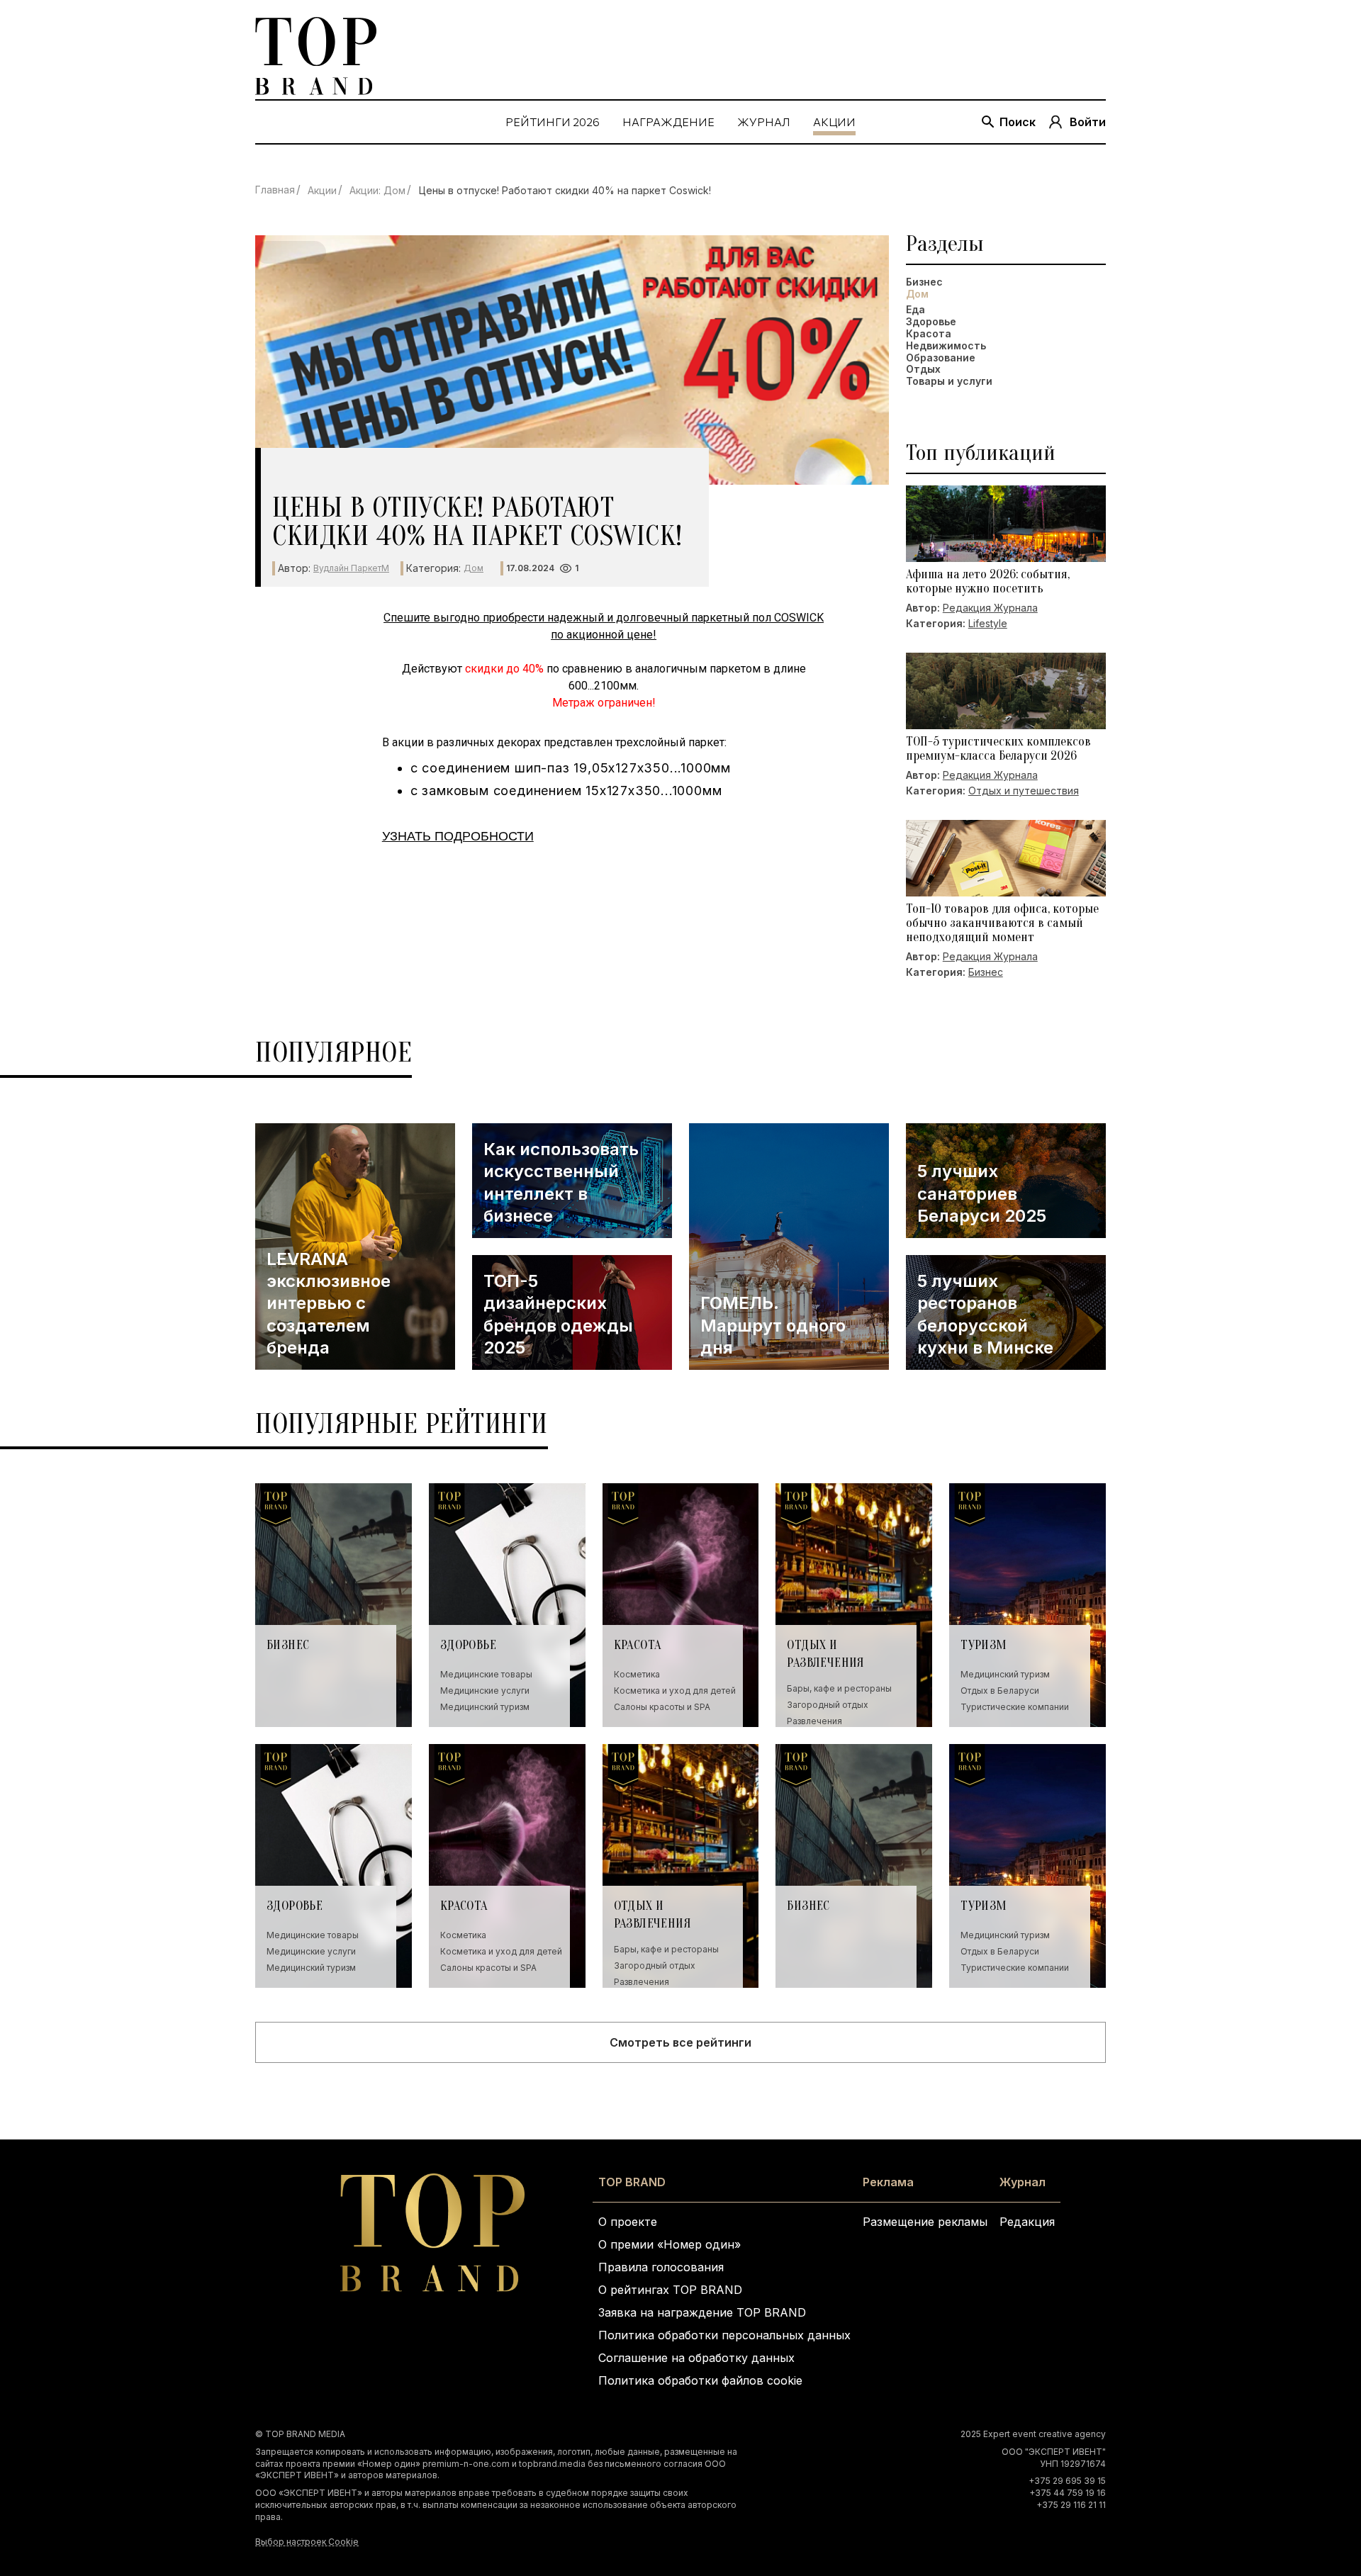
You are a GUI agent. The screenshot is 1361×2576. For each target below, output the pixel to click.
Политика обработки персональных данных (724, 2335)
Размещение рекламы (925, 2222)
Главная (275, 190)
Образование (941, 358)
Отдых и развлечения (825, 1654)
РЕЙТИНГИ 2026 (553, 122)
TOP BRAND (632, 2182)
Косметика (637, 1674)
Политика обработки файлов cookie (700, 2380)
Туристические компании (1015, 1707)
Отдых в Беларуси (1000, 1691)
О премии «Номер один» (670, 2244)
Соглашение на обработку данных (696, 2358)
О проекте (628, 2222)
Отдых (923, 369)
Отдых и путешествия (1024, 791)
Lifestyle (988, 623)
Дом (474, 568)
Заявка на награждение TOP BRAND (702, 2312)
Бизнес (924, 282)
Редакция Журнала (990, 608)
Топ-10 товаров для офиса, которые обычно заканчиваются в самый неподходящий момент (1002, 923)
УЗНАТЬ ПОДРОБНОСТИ (458, 836)
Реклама (888, 2182)
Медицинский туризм (485, 1707)
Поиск (1018, 122)
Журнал (1023, 2182)
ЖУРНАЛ (764, 122)
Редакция (1027, 2222)
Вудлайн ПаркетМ (351, 568)
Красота (929, 334)
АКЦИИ (834, 122)
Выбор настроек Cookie (307, 2542)
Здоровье (931, 322)
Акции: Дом (377, 190)
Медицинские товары (486, 1674)
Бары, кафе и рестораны (839, 1688)
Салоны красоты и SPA (662, 1707)
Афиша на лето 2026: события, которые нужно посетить (988, 582)
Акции (322, 190)
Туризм (984, 1645)
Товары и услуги (949, 381)
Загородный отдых (828, 1705)
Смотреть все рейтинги (680, 2042)
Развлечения (814, 1721)
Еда (915, 310)
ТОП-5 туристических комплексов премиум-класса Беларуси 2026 (998, 749)
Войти (1088, 122)
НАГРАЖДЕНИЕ (668, 122)
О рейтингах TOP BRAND (670, 2290)
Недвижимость (946, 346)
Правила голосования (661, 2267)
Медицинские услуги (485, 1691)
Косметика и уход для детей (675, 1691)
